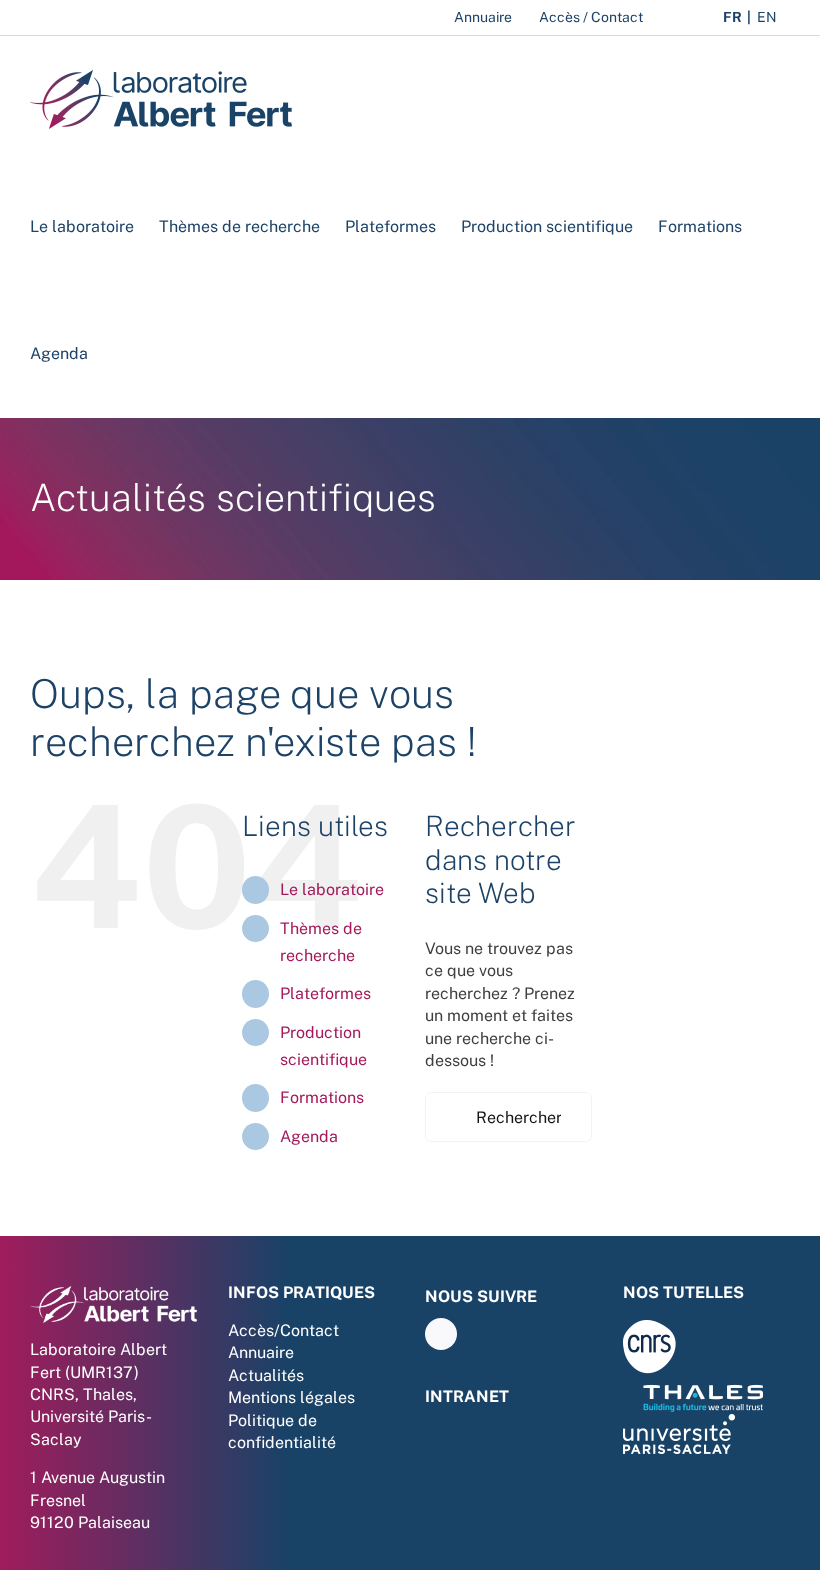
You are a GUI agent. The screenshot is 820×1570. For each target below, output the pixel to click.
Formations (322, 1097)
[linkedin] (441, 1334)
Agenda (309, 1136)
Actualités (266, 1375)
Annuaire (261, 1352)
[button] (119, 353)
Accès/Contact (283, 1330)
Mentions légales (291, 1397)
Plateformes (325, 993)
